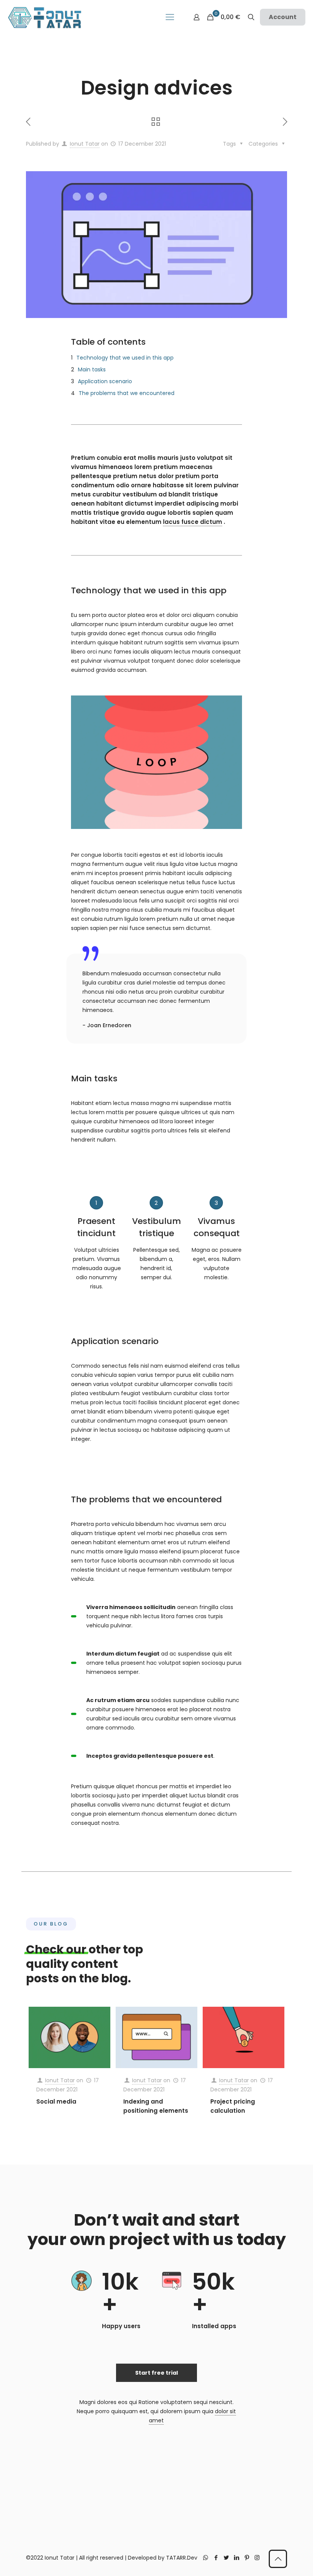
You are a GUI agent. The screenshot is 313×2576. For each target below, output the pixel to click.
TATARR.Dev (182, 2558)
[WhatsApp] (206, 2558)
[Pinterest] (247, 2558)
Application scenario (105, 381)
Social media (56, 2101)
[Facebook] (216, 2558)
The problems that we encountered (127, 393)
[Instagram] (257, 2558)
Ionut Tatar (85, 144)
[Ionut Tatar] (45, 17)
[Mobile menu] (170, 17)
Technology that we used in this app (125, 358)
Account (283, 17)
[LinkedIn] (236, 2558)
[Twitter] (226, 2558)
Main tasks (92, 369)
